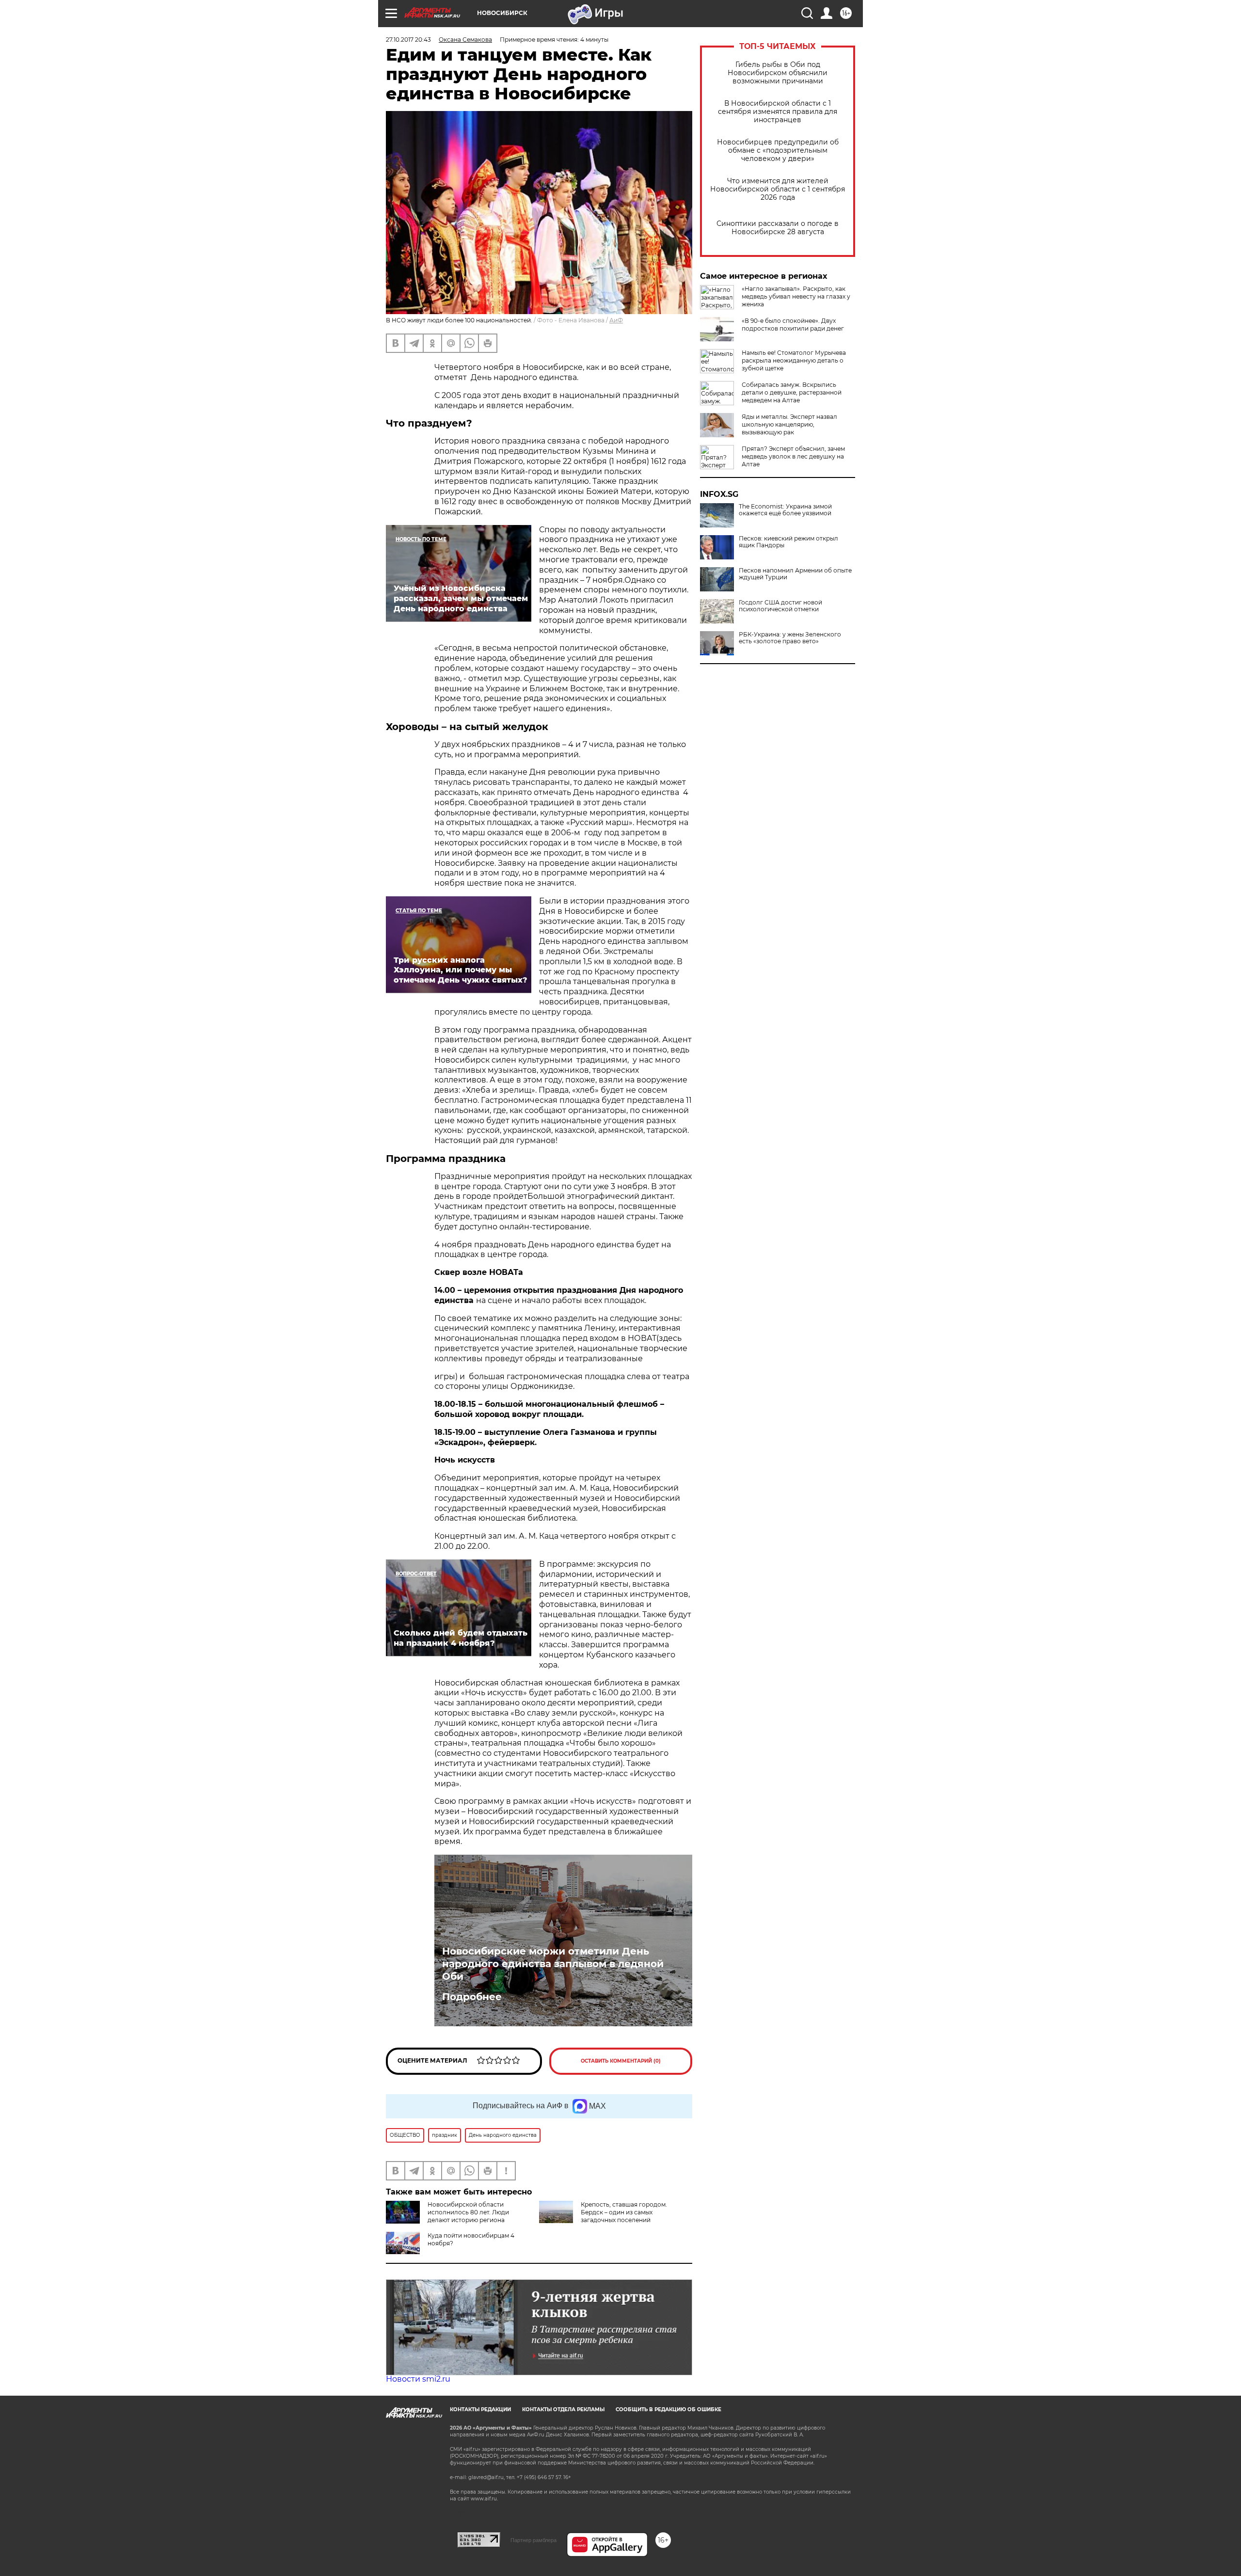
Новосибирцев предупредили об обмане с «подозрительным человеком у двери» (778, 151)
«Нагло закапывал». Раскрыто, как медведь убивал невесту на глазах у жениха (796, 296)
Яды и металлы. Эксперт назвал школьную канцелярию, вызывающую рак (789, 424)
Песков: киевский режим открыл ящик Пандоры (788, 542)
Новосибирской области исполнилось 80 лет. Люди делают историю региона (468, 2212)
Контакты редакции (480, 2409)
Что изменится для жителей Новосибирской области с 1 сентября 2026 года (778, 189)
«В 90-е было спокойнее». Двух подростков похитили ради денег (793, 325)
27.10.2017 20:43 (408, 40)
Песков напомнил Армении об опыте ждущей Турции (795, 574)
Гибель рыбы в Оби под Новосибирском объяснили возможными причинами (778, 73)
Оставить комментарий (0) (621, 2061)
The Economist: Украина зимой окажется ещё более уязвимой (785, 510)
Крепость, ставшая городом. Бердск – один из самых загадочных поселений (624, 2212)
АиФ (616, 320)
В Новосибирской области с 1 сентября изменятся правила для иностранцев (778, 112)
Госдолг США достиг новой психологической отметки (780, 606)
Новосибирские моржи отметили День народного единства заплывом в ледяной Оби (553, 1964)
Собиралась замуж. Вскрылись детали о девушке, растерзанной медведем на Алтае (792, 392)
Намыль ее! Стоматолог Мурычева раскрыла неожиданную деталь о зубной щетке (794, 360)
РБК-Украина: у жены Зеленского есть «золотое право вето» (790, 638)
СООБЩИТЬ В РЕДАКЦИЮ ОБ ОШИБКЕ (668, 2409)
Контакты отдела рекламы (563, 2409)
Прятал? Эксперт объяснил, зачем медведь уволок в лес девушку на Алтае (793, 456)
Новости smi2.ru (418, 2379)
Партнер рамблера (533, 2540)
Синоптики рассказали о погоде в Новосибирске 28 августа (778, 228)
